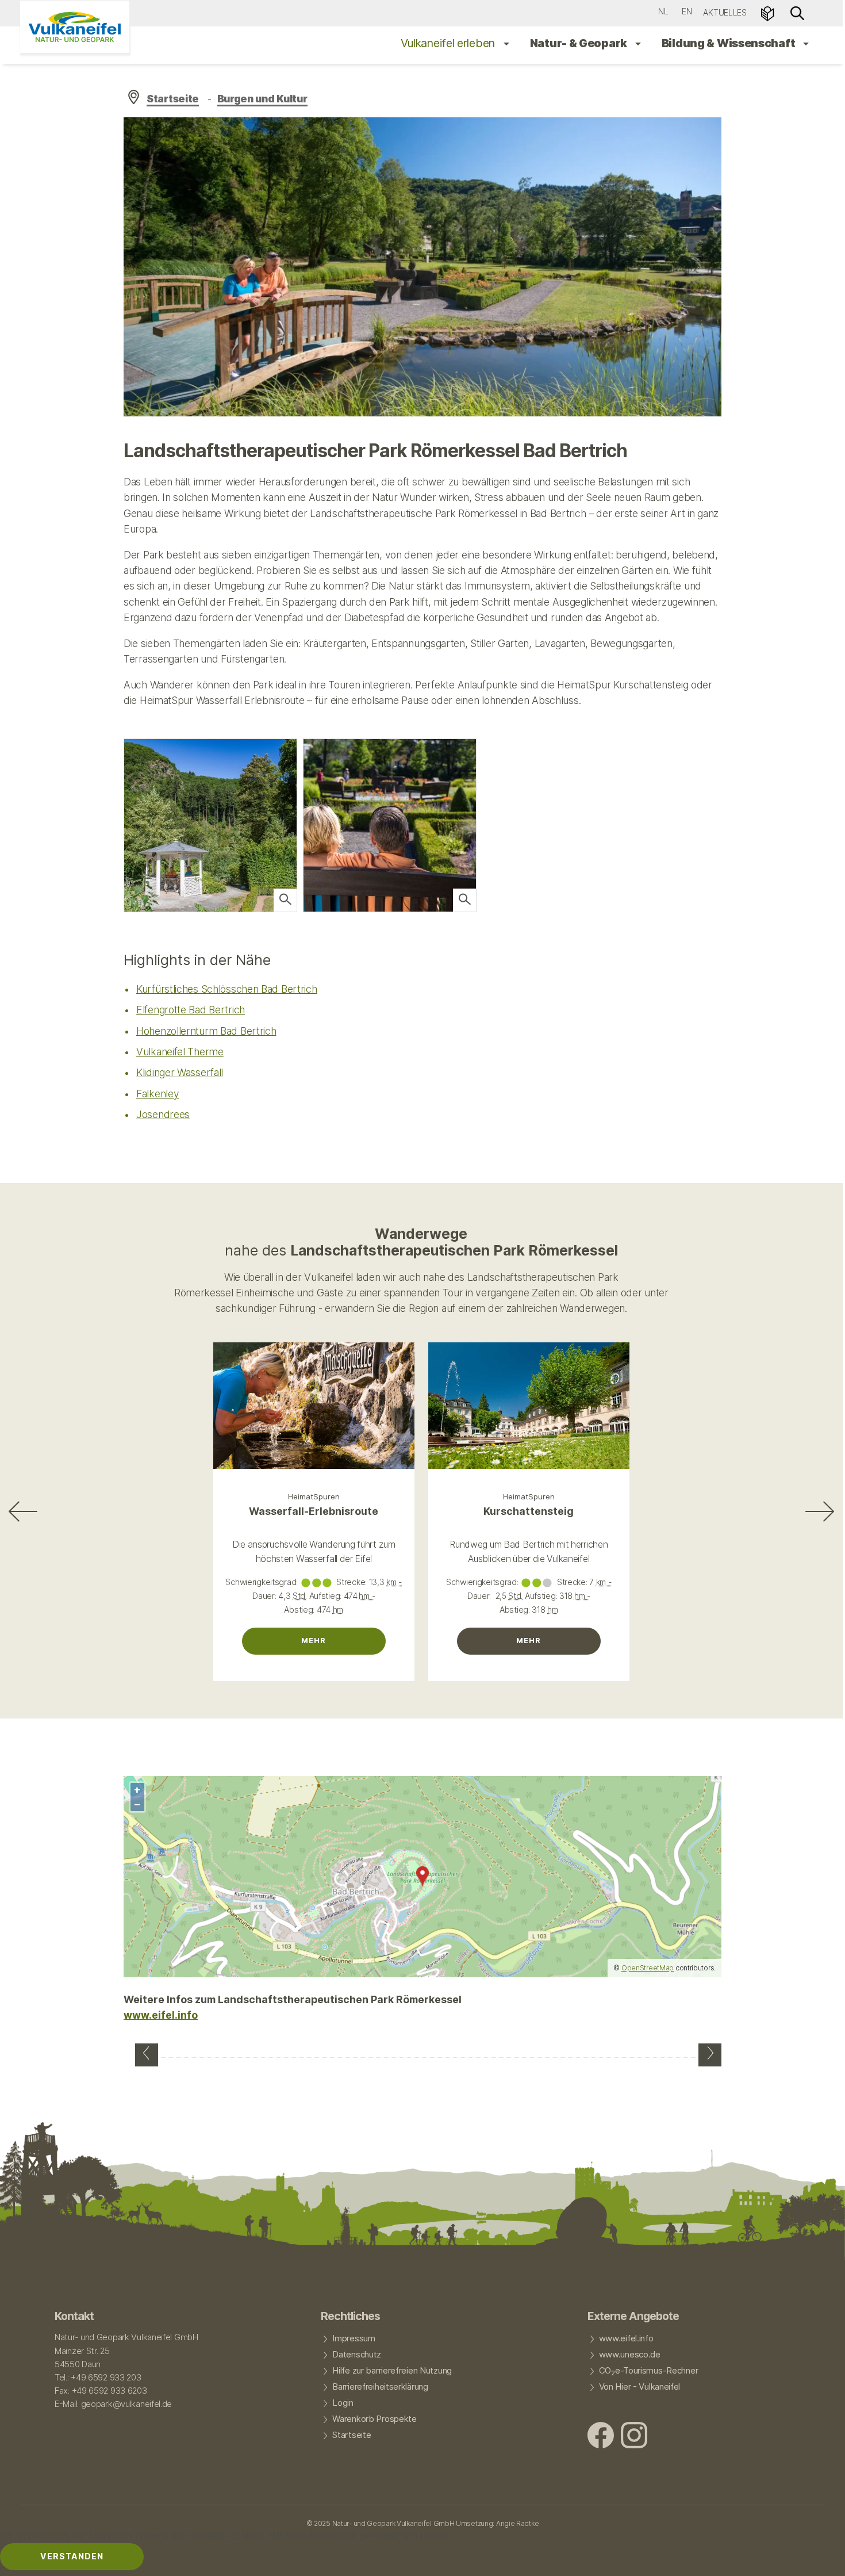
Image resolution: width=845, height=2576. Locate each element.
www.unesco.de (630, 2355)
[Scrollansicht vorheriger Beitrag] (23, 1511)
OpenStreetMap (648, 1968)
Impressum (354, 2338)
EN (687, 11)
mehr (314, 1641)
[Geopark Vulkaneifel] (75, 27)
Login (343, 2403)
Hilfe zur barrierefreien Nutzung (392, 2371)
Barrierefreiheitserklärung (380, 2387)
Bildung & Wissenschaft (729, 43)
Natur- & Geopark (580, 43)
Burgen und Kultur (262, 99)
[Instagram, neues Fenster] (634, 2437)
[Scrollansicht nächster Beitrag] (820, 1511)
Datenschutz (357, 2355)
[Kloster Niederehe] (147, 2055)
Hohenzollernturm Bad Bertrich (206, 1031)
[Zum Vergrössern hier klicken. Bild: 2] (285, 900)
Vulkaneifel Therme (180, 1052)
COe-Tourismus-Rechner (649, 2371)
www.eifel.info (161, 2015)
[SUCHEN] (797, 12)
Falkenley (158, 1094)
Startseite (173, 99)
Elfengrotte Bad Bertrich (191, 1010)
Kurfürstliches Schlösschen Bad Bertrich (227, 989)
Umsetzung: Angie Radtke (497, 2523)
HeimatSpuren (314, 1496)
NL (663, 11)
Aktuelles (725, 12)
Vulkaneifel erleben (449, 43)
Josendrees (163, 1114)
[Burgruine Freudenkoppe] (710, 2055)
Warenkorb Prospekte (374, 2419)
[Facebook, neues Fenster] (601, 2437)
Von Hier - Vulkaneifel (640, 2387)
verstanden (72, 2556)
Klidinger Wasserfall (180, 1072)
